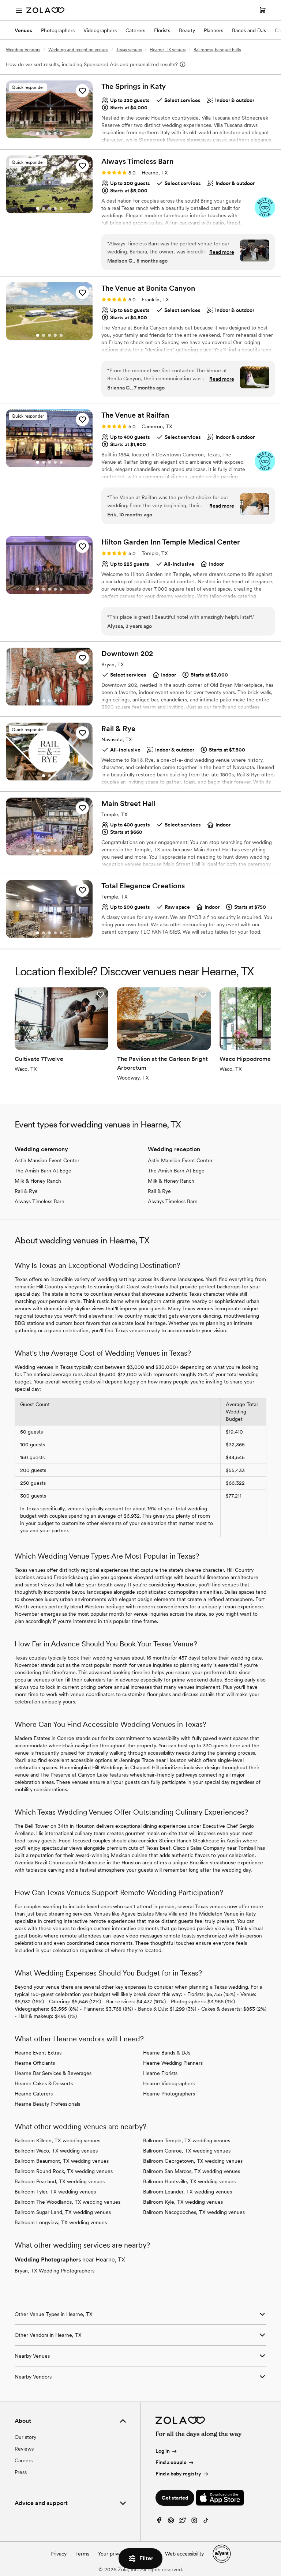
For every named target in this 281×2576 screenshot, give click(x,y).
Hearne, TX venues (168, 50)
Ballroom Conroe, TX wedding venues (187, 2151)
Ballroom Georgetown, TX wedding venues (193, 2161)
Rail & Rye (26, 1191)
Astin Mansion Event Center (47, 1160)
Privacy (59, 2554)
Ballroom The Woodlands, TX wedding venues (68, 2202)
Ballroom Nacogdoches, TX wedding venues (194, 2212)
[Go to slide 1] (38, 133)
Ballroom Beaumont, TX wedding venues (62, 2161)
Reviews (24, 2449)
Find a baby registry (178, 2474)
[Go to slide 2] (44, 133)
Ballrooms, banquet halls (217, 50)
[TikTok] (206, 2522)
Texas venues (129, 50)
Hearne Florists (160, 2073)
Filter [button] (146, 2558)
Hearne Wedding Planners (173, 2063)
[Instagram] (194, 2522)
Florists (162, 30)
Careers (24, 2460)
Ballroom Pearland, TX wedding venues (60, 2181)
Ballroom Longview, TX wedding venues (61, 2222)
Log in (163, 2451)
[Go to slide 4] (55, 133)
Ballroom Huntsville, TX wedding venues (189, 2181)
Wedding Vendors (23, 50)
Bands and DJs (249, 30)
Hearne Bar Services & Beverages (53, 2073)
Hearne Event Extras (38, 2053)
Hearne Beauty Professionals (47, 2104)
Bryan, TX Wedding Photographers (55, 2271)
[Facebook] (159, 2522)
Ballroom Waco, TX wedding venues (56, 2151)
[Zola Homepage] (45, 10)
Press (21, 2472)
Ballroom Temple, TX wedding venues (187, 2140)
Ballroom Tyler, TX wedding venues (55, 2192)
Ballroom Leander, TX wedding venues (188, 2192)
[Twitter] (183, 2522)
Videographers (100, 30)
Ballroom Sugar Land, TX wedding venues (63, 2212)
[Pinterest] (171, 2522)
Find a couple (171, 2462)
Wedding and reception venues (78, 50)
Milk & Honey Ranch (38, 1181)
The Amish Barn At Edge (43, 1171)
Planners (213, 30)
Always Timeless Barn (40, 1201)
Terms (82, 2554)
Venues (23, 30)
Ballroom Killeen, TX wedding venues (57, 2140)
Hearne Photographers (169, 2094)
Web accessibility (184, 2554)
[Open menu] (19, 10)
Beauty (187, 30)
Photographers (58, 30)
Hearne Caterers (34, 2094)
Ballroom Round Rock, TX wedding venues (64, 2171)
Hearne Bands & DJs (167, 2053)
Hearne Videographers (169, 2083)
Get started (175, 2498)
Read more (222, 252)
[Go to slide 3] (49, 133)
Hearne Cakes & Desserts (44, 2083)
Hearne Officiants (35, 2063)
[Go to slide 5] (61, 133)
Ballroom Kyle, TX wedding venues (183, 2202)
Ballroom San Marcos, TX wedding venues (192, 2171)
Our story (25, 2437)
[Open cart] (263, 10)
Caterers (135, 30)
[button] (82, 91)
